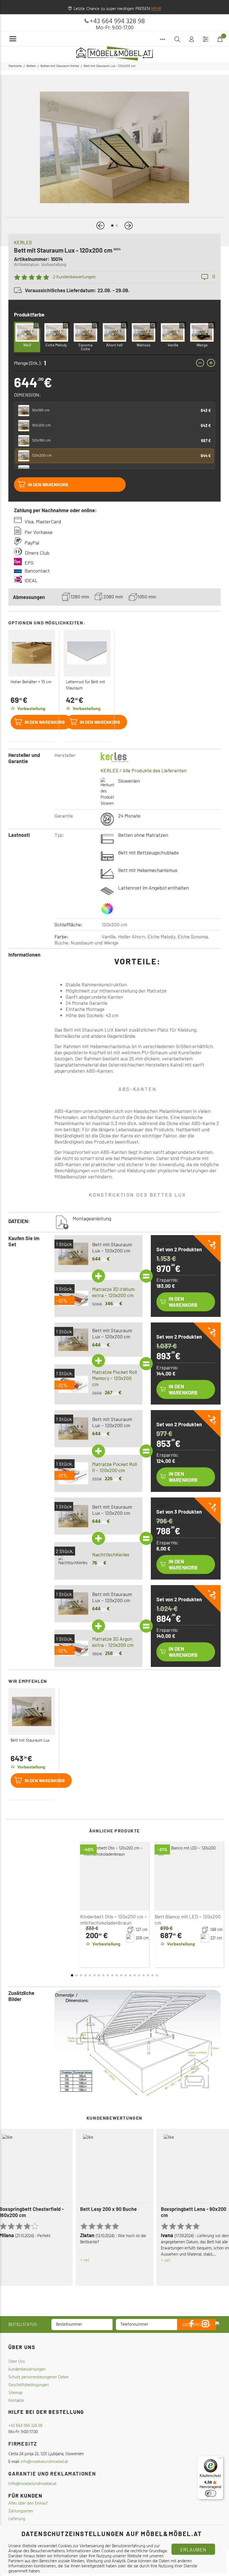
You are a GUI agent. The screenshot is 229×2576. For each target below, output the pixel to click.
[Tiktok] (217, 2324)
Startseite (15, 66)
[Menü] (220, 2459)
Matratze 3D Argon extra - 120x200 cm (113, 1642)
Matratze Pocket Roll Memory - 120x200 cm (115, 1378)
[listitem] (115, 411)
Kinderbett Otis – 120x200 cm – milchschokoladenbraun (114, 1920)
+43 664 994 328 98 (117, 21)
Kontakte (16, 2401)
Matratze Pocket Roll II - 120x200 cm (115, 1467)
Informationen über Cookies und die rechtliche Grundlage (117, 2551)
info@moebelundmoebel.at (44, 2462)
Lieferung (17, 2519)
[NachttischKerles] (73, 1561)
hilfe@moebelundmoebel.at (32, 2484)
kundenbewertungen (27, 2369)
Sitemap (15, 2393)
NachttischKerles (111, 1554)
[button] (100, 226)
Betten (31, 66)
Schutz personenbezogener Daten (39, 2377)
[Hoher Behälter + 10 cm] (32, 653)
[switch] (211, 2493)
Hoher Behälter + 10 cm (31, 682)
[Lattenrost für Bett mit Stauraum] (87, 653)
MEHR (156, 9)
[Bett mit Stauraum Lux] (32, 1711)
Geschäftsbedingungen (29, 2385)
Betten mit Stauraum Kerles (60, 66)
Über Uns (17, 2362)
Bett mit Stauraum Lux (30, 1741)
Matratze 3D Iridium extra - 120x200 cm (113, 1292)
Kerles (23, 242)
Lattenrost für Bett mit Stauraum (85, 685)
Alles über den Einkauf (28, 2503)
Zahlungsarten (21, 2511)
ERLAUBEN (193, 2549)
